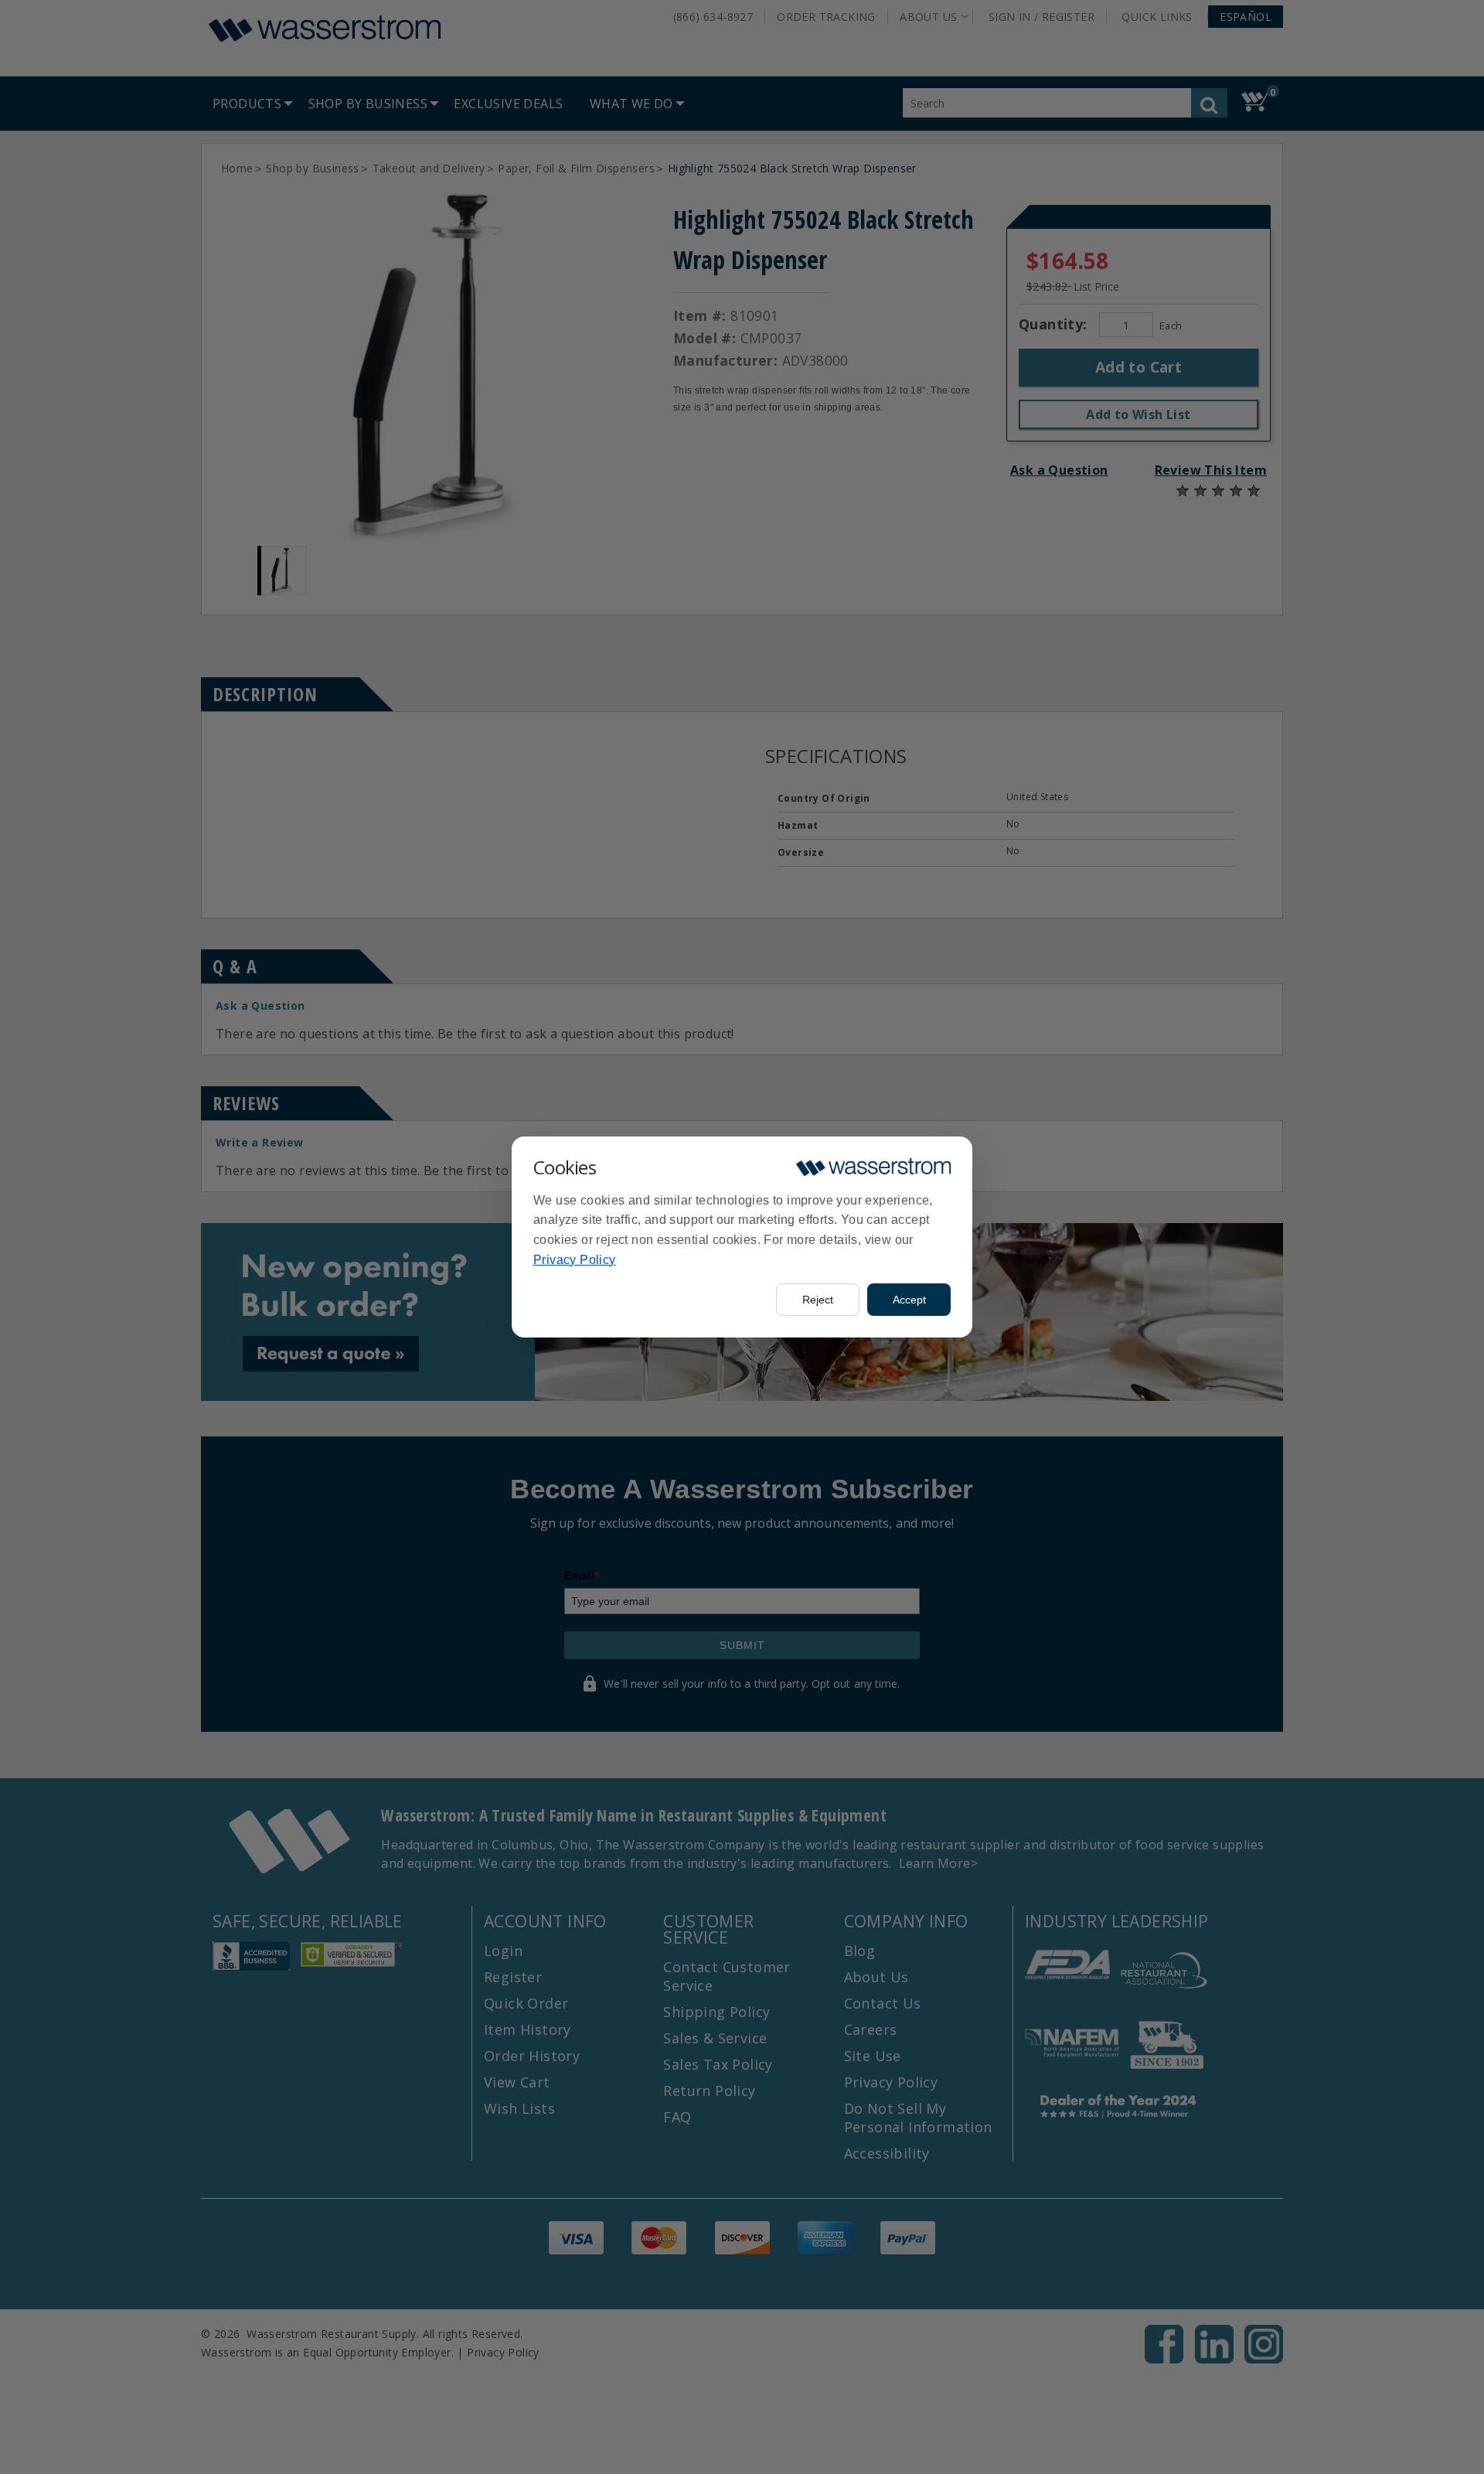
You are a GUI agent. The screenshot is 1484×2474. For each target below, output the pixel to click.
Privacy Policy (575, 1260)
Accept (909, 1300)
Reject (818, 1300)
